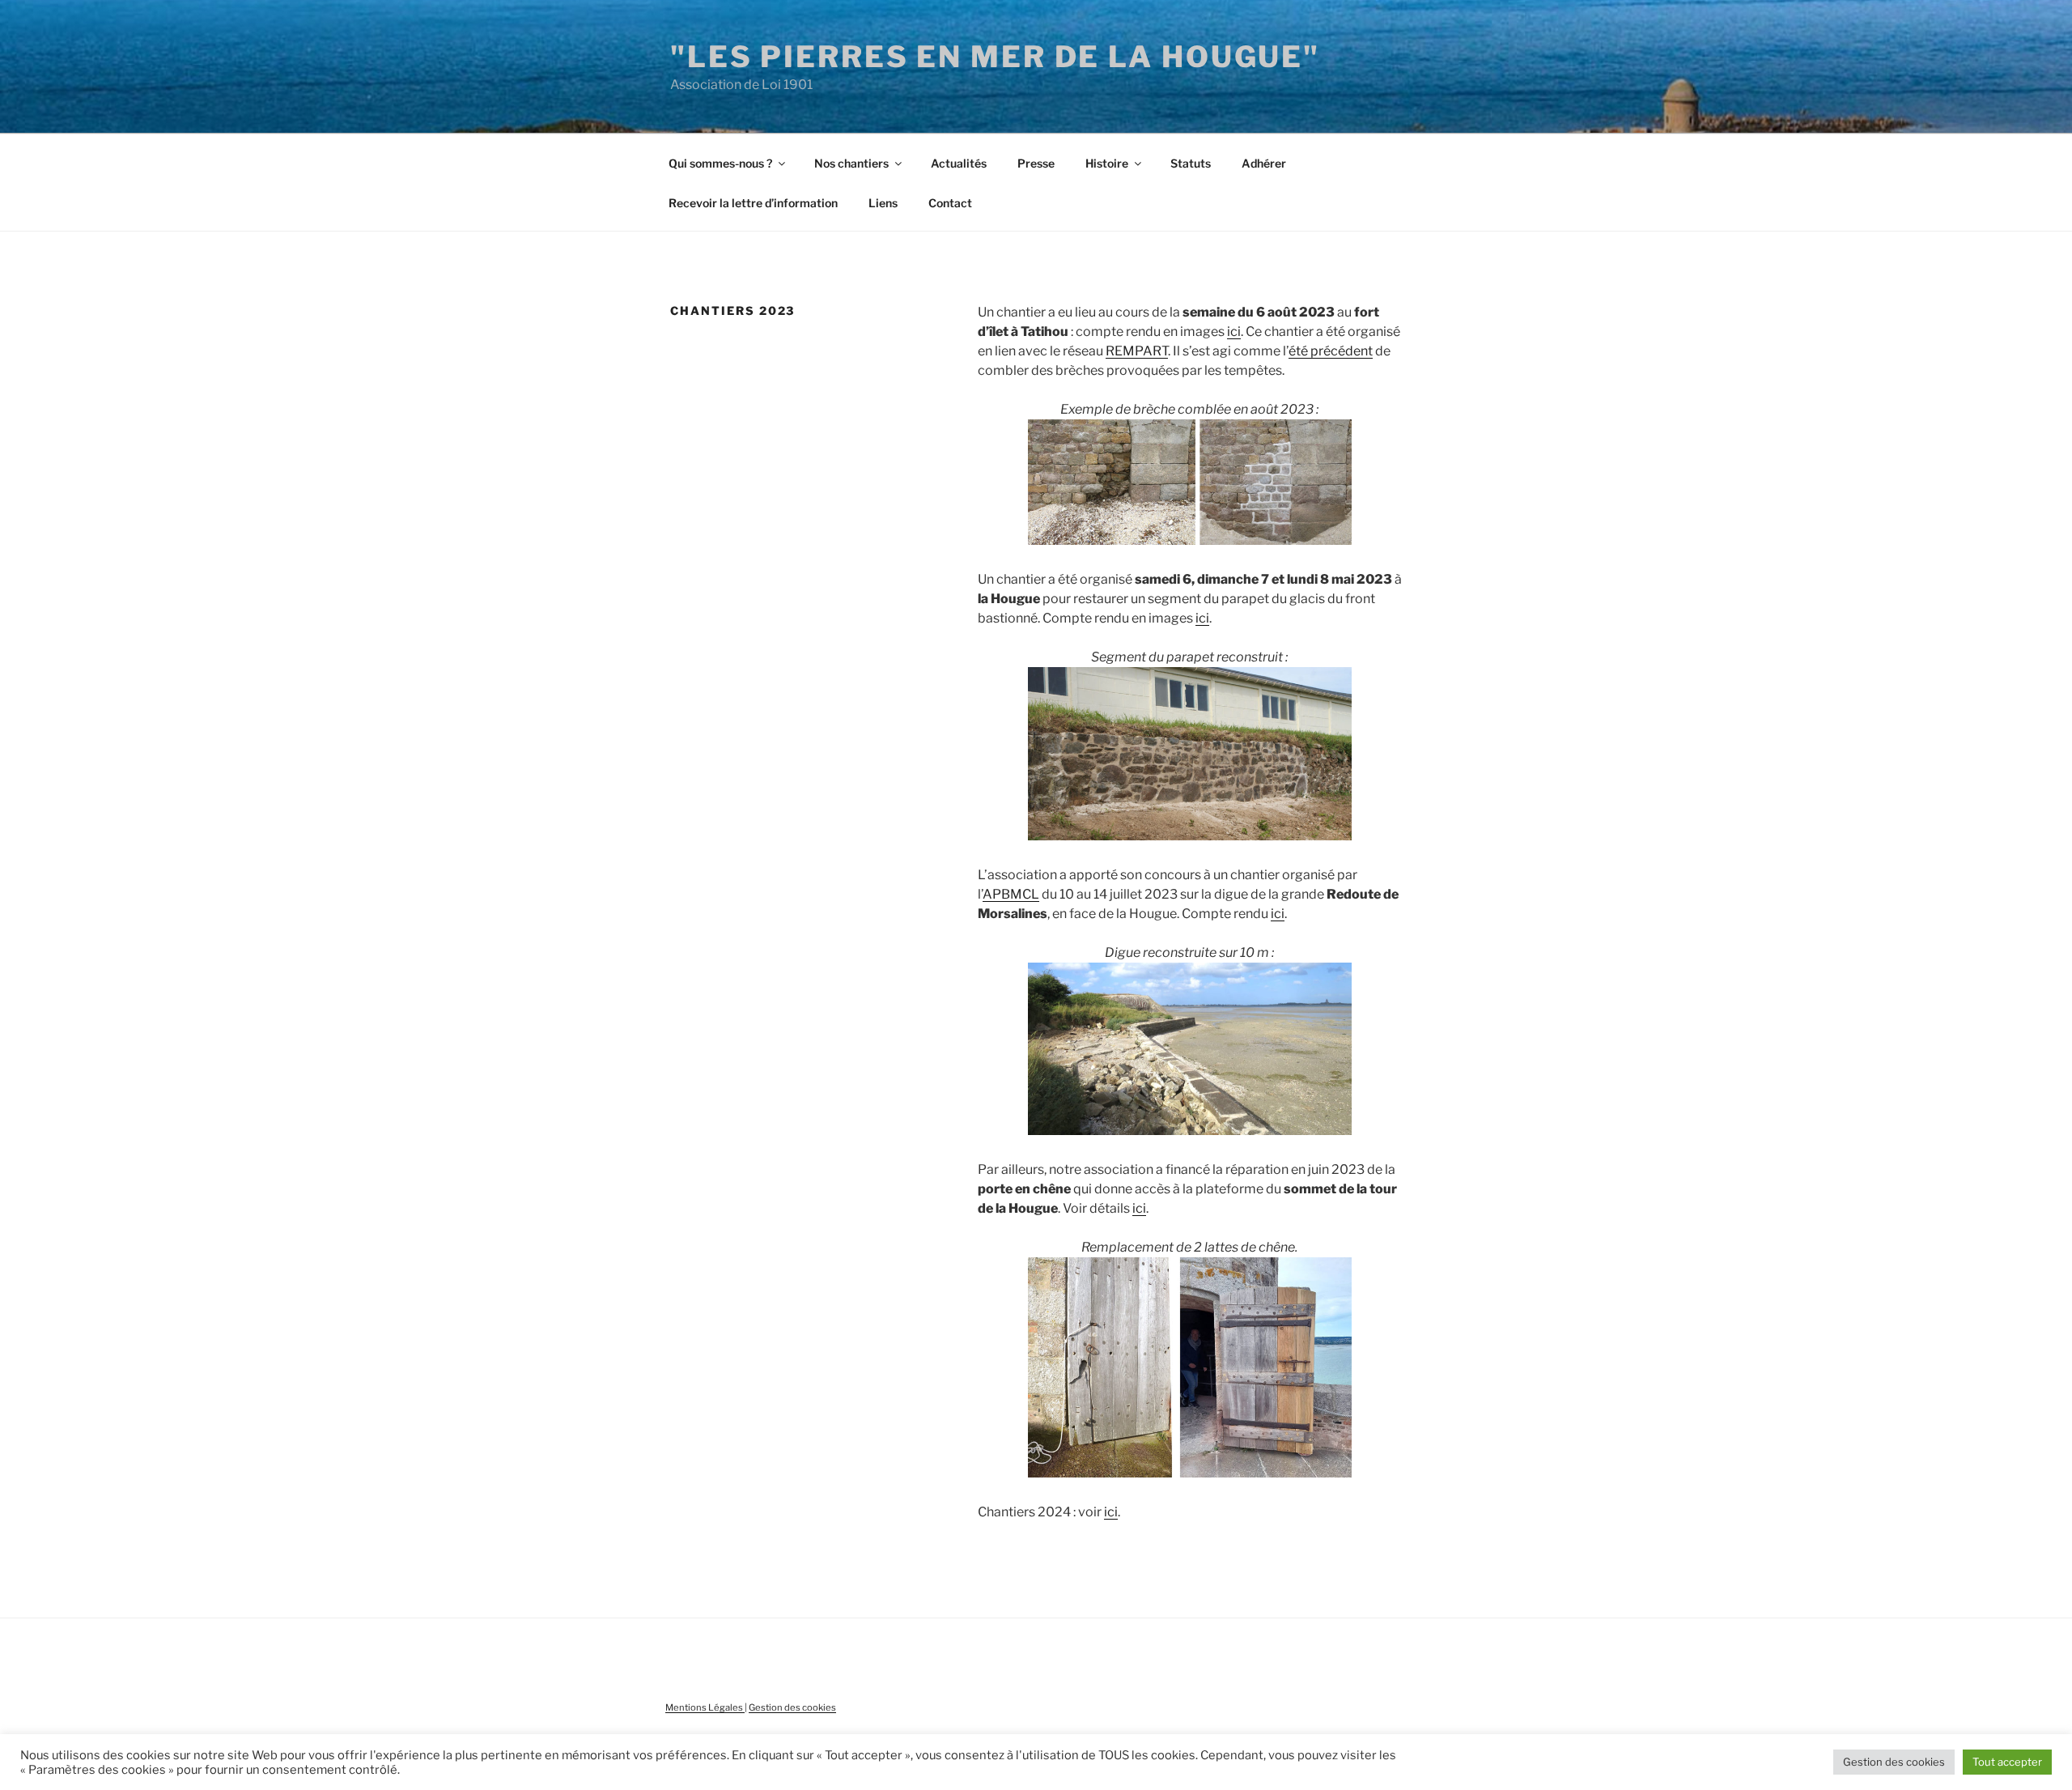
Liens (883, 203)
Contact (950, 203)
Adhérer (1264, 163)
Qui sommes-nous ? (720, 163)
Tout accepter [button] (2007, 1762)
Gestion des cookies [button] (1894, 1762)
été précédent (1331, 351)
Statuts (1191, 163)
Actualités (959, 163)
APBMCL (1011, 894)
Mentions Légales (705, 1707)
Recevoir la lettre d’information (753, 203)
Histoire (1107, 163)
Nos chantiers (851, 163)
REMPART (1137, 351)
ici (1234, 332)
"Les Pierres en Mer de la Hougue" (995, 57)
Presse (1036, 163)
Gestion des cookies (792, 1707)
